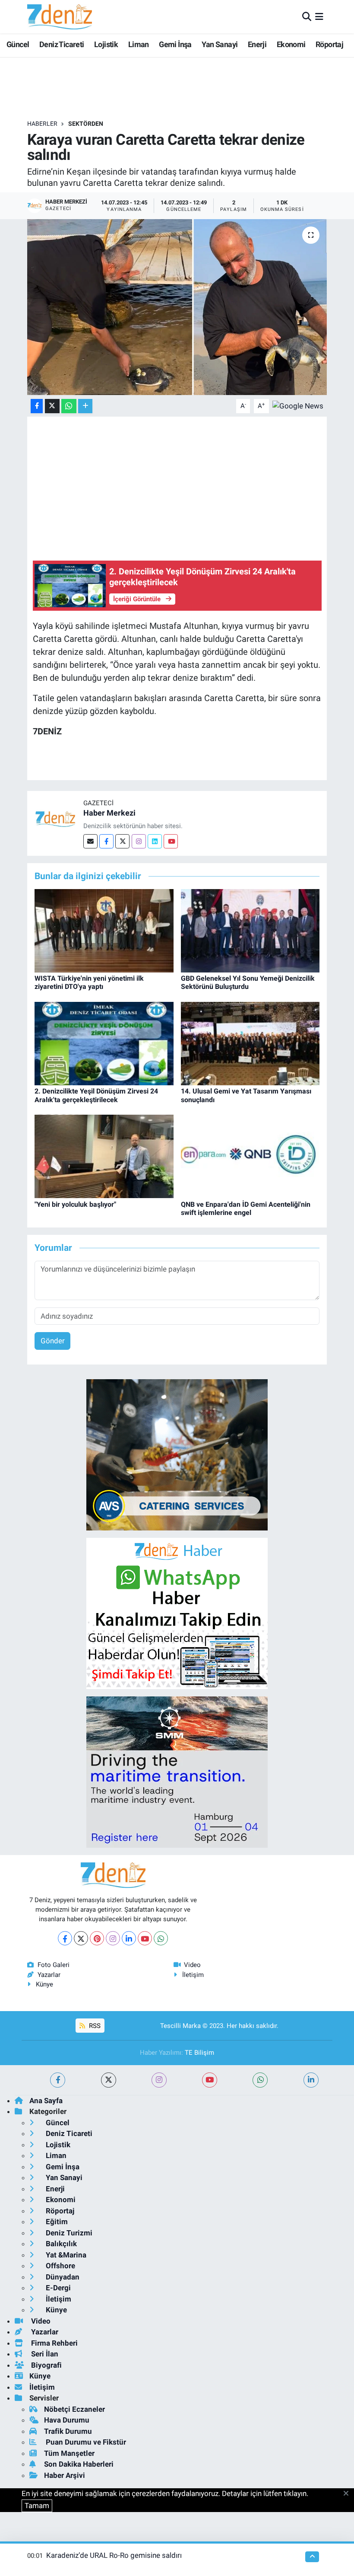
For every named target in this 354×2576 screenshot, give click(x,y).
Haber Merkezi (109, 813)
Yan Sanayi (220, 44)
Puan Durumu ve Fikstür (85, 2442)
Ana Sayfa (46, 2101)
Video (192, 1965)
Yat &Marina (65, 2255)
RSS (94, 2026)
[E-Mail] (90, 841)
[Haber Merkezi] (55, 819)
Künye (44, 1984)
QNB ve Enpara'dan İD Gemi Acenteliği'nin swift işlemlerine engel (246, 1208)
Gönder (53, 1341)
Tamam (37, 2506)
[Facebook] (106, 841)
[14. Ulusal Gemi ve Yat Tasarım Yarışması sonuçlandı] (250, 1043)
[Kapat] (349, 2494)
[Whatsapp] (161, 1938)
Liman (139, 44)
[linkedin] (311, 2080)
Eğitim (56, 2222)
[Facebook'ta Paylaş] (37, 406)
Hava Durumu (67, 2420)
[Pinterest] (97, 1938)
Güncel (18, 44)
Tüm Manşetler (69, 2453)
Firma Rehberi (54, 2343)
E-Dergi (57, 2288)
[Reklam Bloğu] (177, 1454)
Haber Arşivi (65, 2475)
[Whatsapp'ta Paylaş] (69, 406)
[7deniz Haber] (60, 17)
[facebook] (58, 2080)
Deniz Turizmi (68, 2233)
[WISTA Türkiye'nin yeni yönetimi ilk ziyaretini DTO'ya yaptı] (104, 930)
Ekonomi (291, 44)
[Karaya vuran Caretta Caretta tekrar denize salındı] (177, 307)
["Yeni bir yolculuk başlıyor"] (104, 1156)
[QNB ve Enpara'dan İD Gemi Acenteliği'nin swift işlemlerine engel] (250, 1156)
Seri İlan (44, 2354)
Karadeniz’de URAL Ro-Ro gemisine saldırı (114, 2555)
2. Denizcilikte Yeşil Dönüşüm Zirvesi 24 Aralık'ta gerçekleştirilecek (96, 1095)
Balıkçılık (60, 2244)
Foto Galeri (54, 1965)
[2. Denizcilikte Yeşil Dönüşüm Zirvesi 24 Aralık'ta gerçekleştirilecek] (104, 1043)
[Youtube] (171, 841)
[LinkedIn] (129, 1938)
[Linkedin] (155, 841)
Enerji (257, 44)
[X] (81, 1938)
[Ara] (307, 16)
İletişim (193, 1975)
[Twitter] (122, 841)
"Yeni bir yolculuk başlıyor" (75, 1204)
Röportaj (329, 44)
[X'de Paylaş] (52, 406)
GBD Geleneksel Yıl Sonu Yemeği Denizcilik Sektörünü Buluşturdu (248, 982)
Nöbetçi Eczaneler (74, 2409)
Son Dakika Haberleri (79, 2464)
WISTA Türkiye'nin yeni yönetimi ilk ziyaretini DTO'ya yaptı (89, 982)
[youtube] (210, 2080)
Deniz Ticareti (62, 44)
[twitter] (109, 2080)
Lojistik (106, 44)
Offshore (60, 2266)
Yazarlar (49, 1975)
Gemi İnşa (175, 44)
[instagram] (159, 2080)
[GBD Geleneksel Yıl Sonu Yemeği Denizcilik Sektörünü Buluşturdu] (250, 930)
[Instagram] (139, 841)
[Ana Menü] (319, 16)
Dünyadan (62, 2277)
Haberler (42, 124)
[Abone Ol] (298, 405)
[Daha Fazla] (85, 406)
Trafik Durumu (68, 2431)
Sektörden (86, 124)
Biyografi (46, 2365)
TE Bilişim (199, 2053)
